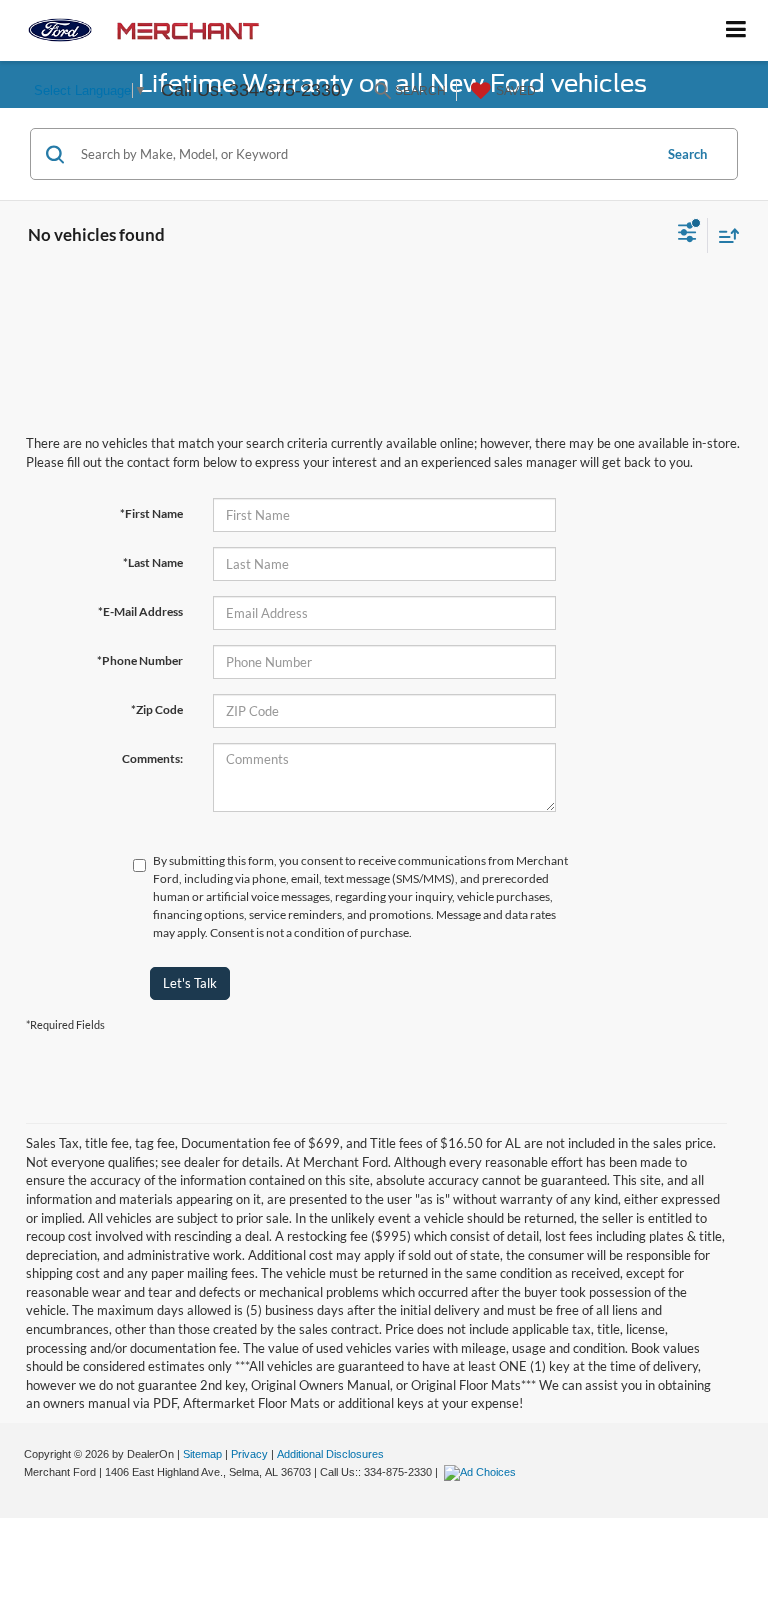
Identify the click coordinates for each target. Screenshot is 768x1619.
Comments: (152, 758)
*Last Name (153, 562)
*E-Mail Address (140, 611)
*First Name (151, 513)
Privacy (249, 1454)
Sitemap (202, 1454)
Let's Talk (190, 983)
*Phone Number (140, 660)
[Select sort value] (724, 235)
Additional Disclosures (330, 1454)
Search (687, 154)
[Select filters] (687, 235)
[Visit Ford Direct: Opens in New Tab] (482, 1472)
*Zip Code (157, 709)
